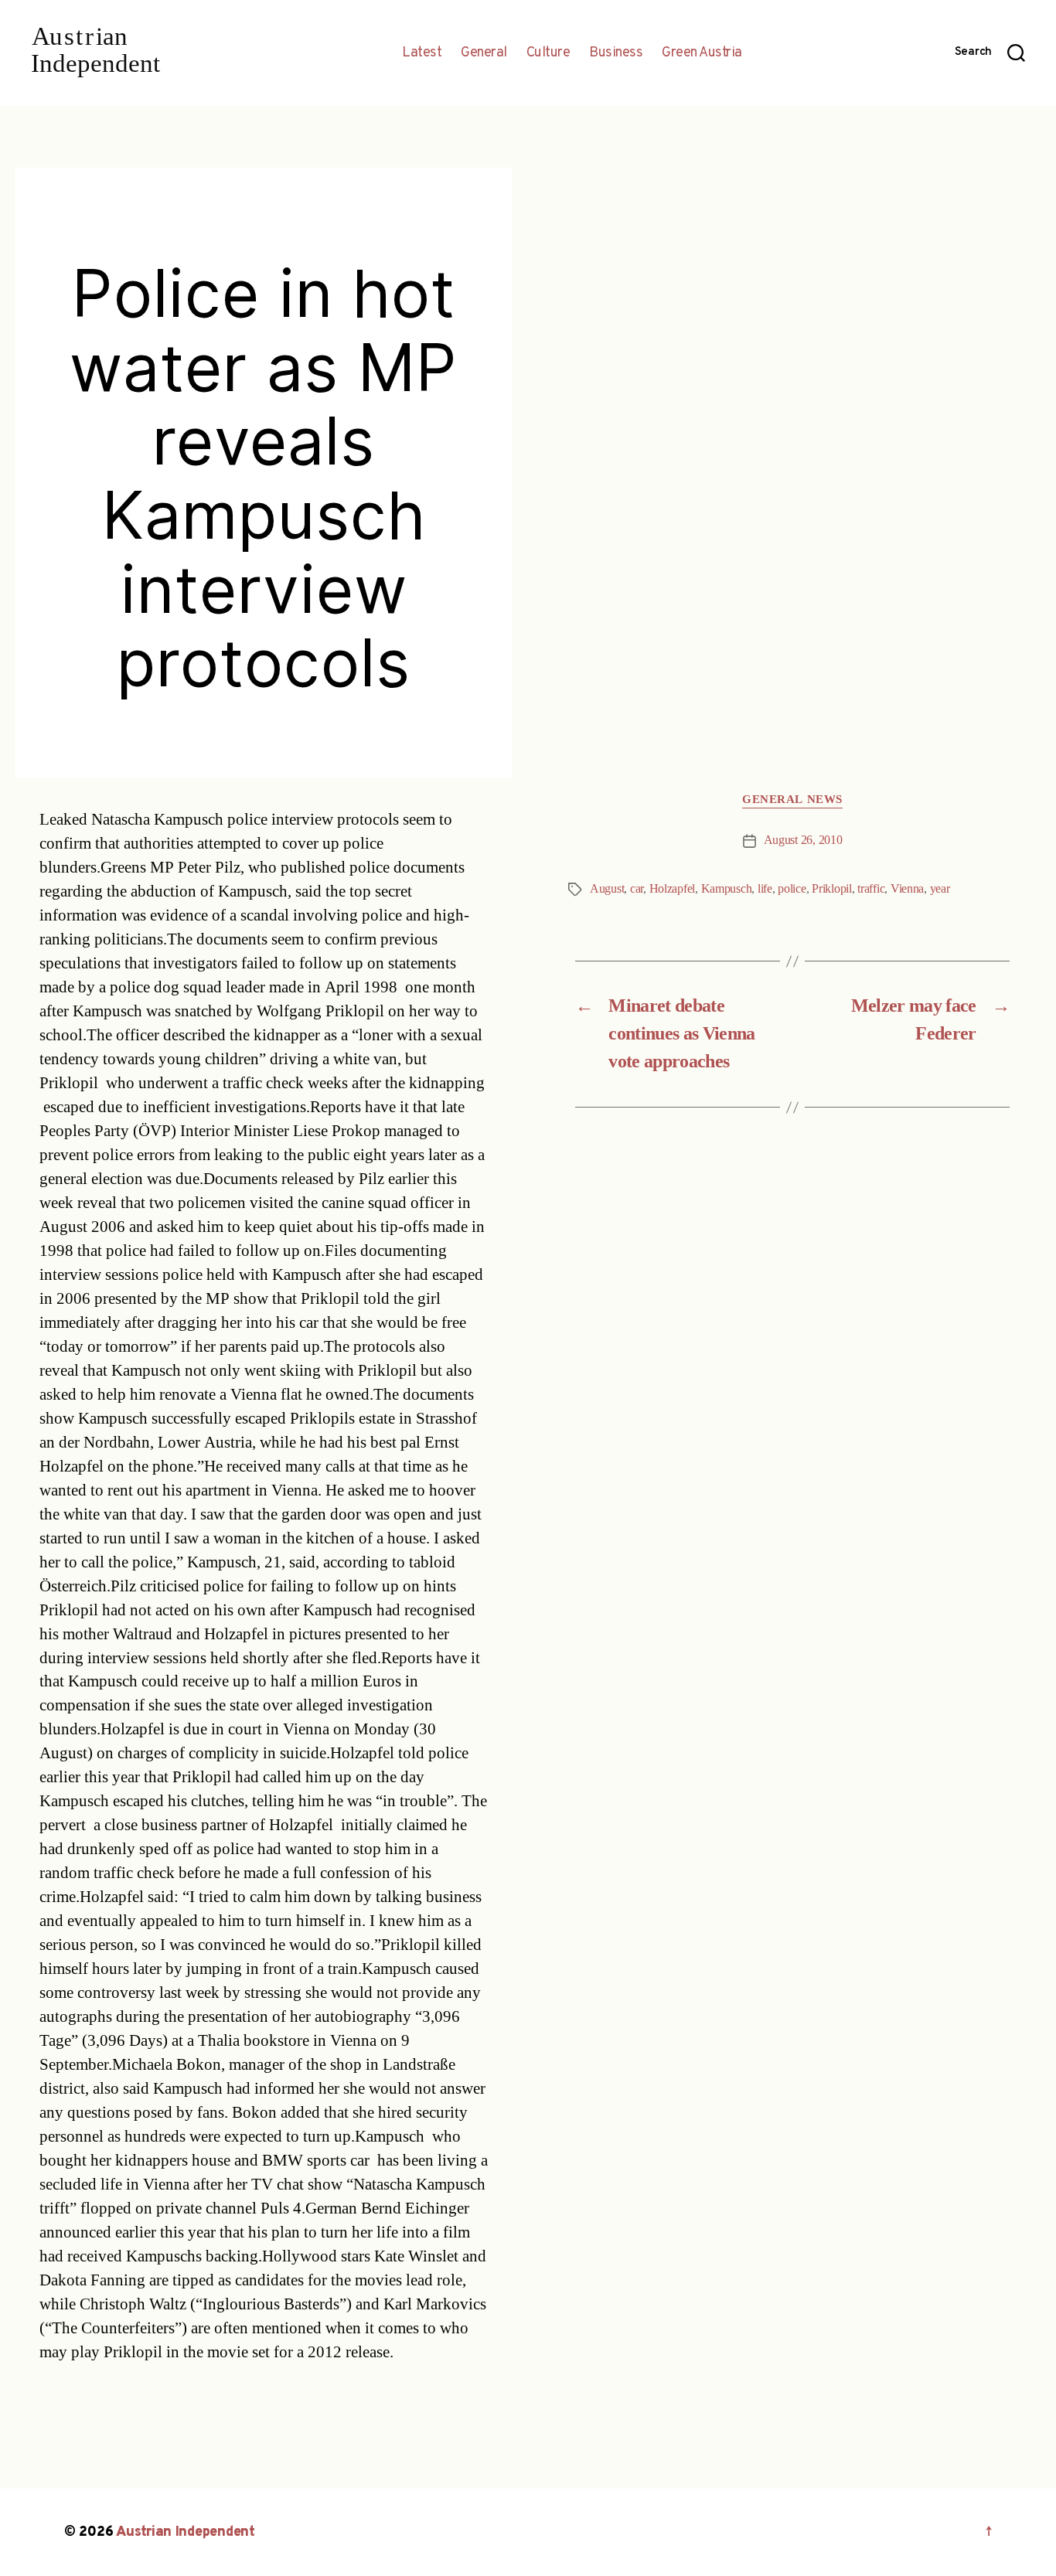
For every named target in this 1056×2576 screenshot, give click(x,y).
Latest (422, 53)
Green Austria (702, 53)
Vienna (907, 889)
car (637, 889)
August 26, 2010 (803, 840)
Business (616, 53)
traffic (871, 889)
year (940, 889)
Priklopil (832, 889)
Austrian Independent (186, 2532)
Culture (548, 53)
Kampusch (727, 889)
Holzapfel (673, 889)
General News (792, 800)
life (765, 889)
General (484, 53)
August (607, 889)
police (792, 889)
